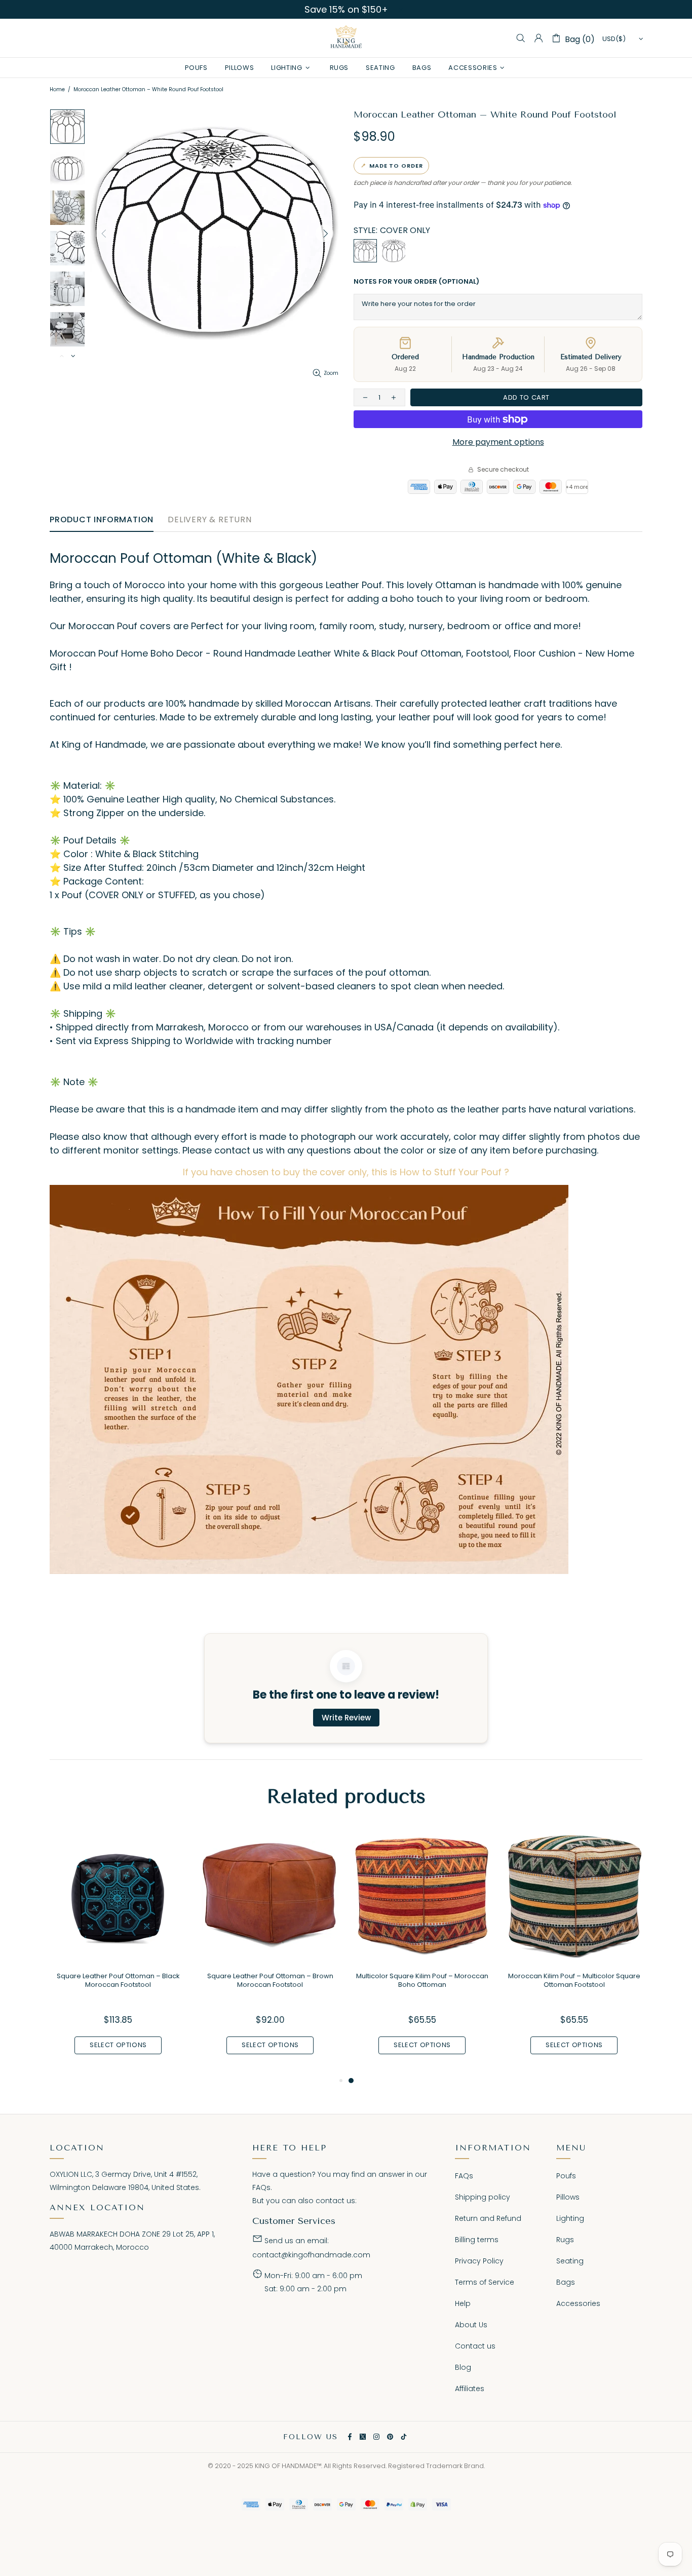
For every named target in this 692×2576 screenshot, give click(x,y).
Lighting (570, 2218)
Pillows (568, 2197)
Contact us (475, 2346)
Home (57, 89)
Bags (566, 2282)
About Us (471, 2325)
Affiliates (470, 2389)
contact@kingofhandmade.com (311, 2255)
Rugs (565, 2240)
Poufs (566, 2176)
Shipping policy (483, 2197)
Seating (570, 2261)
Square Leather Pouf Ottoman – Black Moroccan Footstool (118, 1980)
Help (463, 2303)
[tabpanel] (422, 1951)
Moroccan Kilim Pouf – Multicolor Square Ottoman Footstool (574, 1980)
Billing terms (477, 2240)
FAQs (261, 2187)
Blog (463, 2367)
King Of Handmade (346, 38)
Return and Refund (488, 2218)
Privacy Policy (479, 2261)
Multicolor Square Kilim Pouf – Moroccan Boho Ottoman (422, 1980)
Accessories (578, 2303)
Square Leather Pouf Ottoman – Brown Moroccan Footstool (270, 1980)
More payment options (498, 442)
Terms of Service (485, 2282)
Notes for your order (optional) (416, 281)
